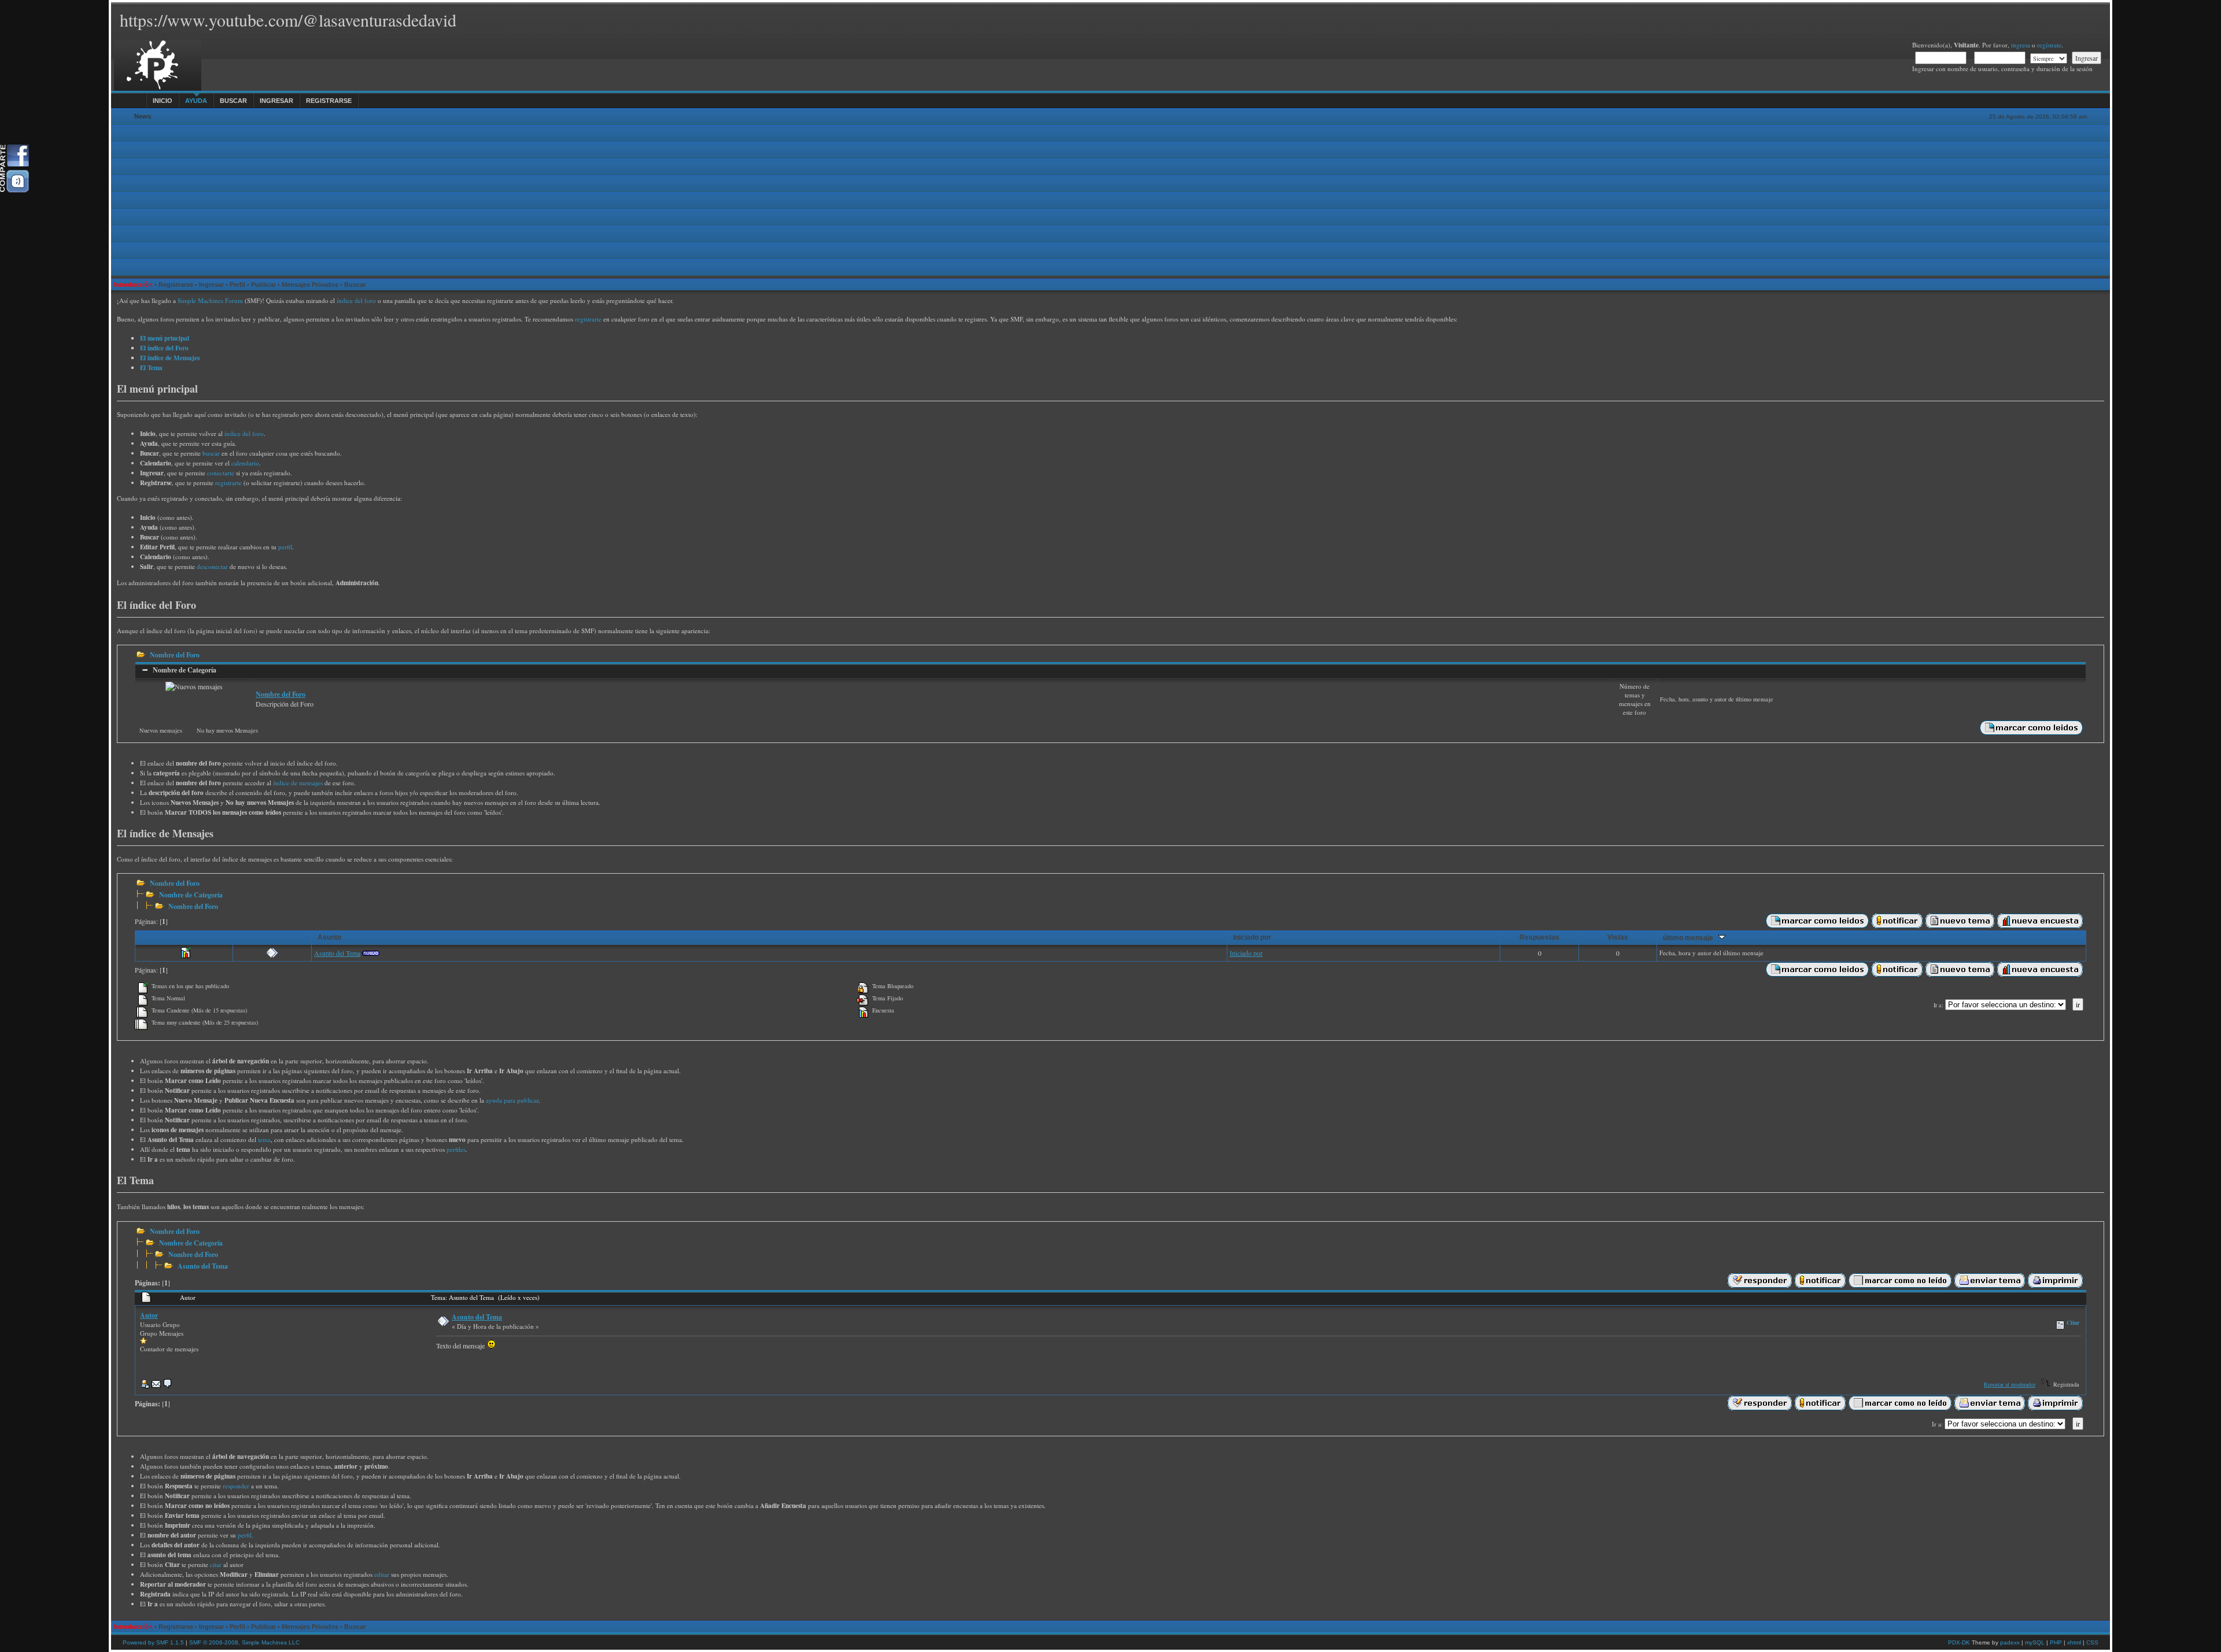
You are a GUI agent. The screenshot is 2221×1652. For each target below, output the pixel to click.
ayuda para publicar (512, 1100)
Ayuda (196, 101)
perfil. (246, 1535)
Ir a (1938, 1005)
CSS (2092, 1642)
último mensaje (1691, 938)
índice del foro (356, 300)
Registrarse (329, 101)
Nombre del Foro (175, 655)
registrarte (588, 319)
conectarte (221, 473)
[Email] (156, 1386)
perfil (285, 547)
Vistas (1618, 937)
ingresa (2021, 45)
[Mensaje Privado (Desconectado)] (168, 1386)
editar (382, 1574)
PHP (2056, 1642)
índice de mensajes (298, 783)
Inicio (163, 101)
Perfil (237, 284)
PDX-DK (1959, 1642)
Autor (149, 1315)
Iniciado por (1252, 937)
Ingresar (276, 101)
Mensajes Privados (310, 284)
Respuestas (1539, 937)
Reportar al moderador (2010, 1384)
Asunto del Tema (337, 953)
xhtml (2074, 1642)
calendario (245, 463)
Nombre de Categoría (185, 670)
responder (236, 1486)
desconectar (212, 566)
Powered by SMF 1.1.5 (153, 1642)
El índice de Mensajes (170, 358)
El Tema (151, 367)
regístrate (2049, 45)
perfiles (456, 1149)
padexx (2010, 1642)
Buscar (233, 101)
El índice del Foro (164, 348)
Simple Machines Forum (210, 300)
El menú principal (165, 338)
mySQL (2035, 1642)
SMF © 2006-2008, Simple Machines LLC (244, 1642)
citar (216, 1564)
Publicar (263, 284)
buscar (211, 453)
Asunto (329, 937)
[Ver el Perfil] (145, 1386)
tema (264, 1139)
